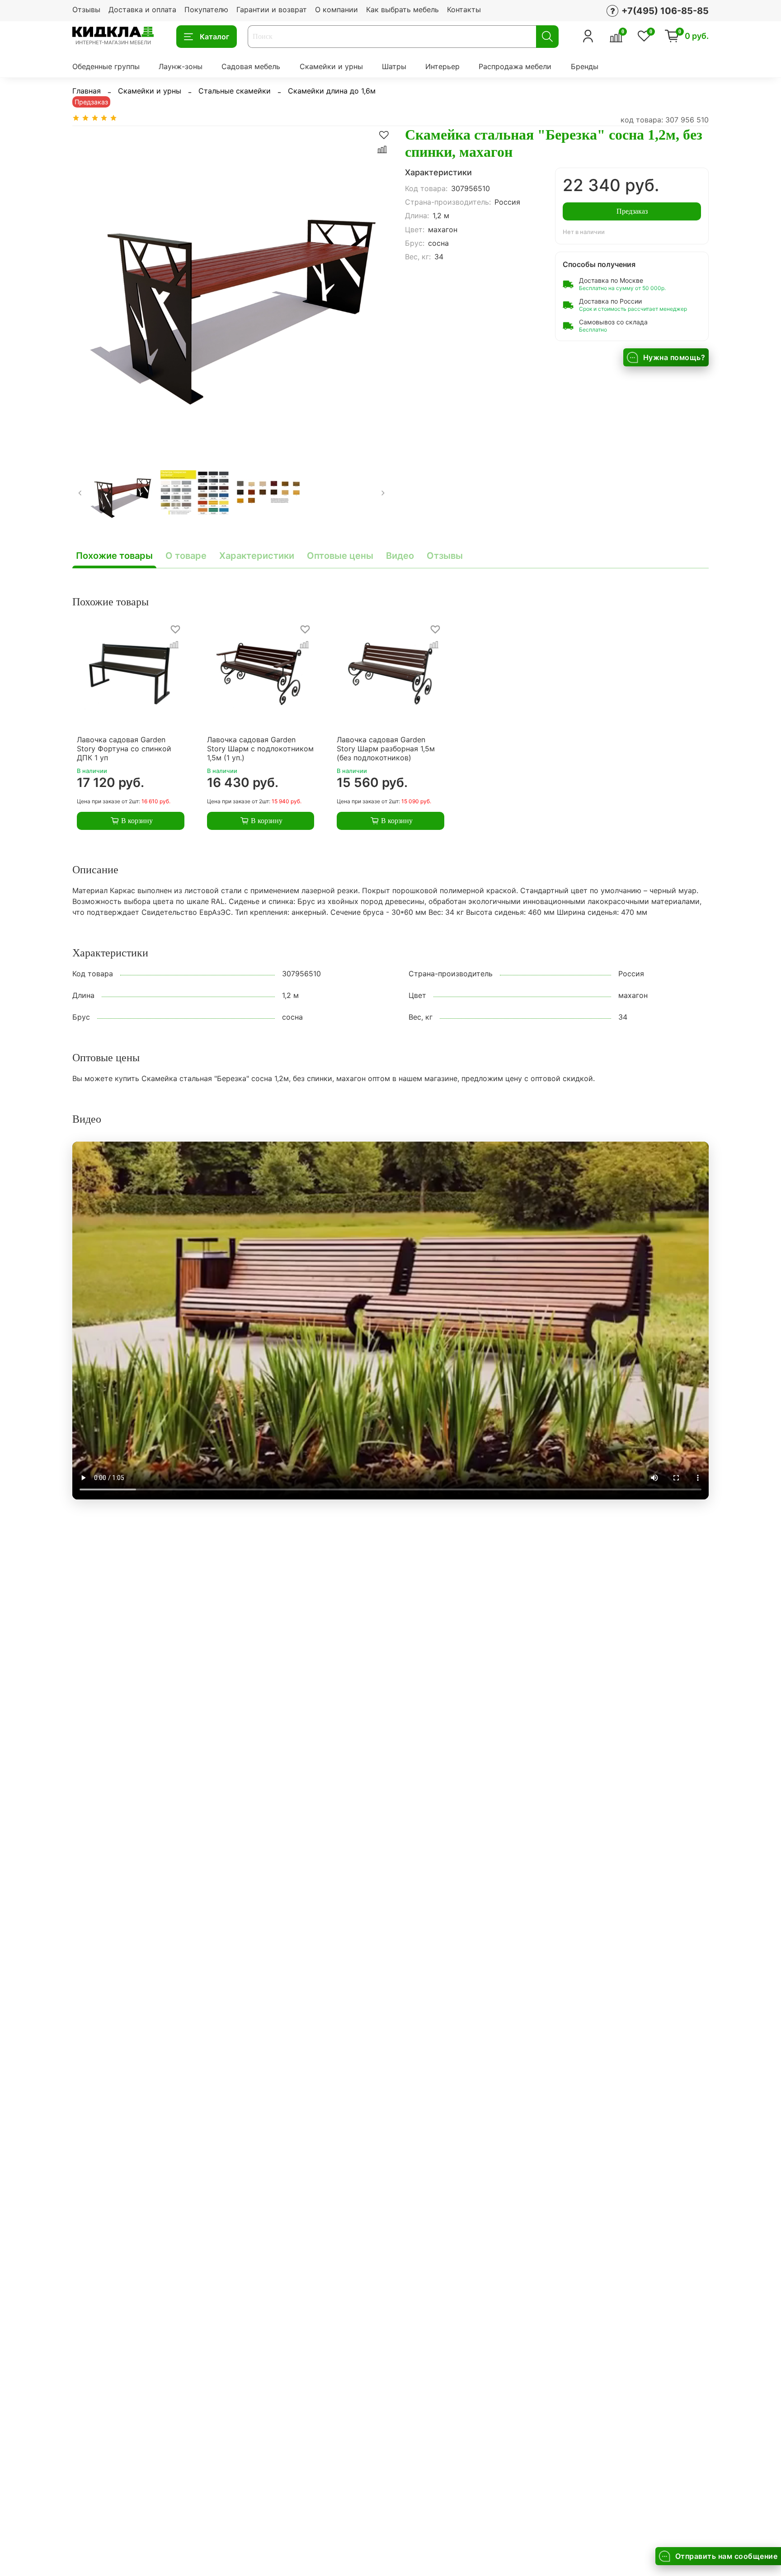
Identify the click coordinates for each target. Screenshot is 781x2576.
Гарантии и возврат (272, 9)
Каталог (214, 37)
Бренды (585, 66)
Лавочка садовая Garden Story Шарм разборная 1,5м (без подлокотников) (386, 749)
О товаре (186, 556)
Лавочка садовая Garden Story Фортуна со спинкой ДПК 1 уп (124, 749)
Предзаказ (632, 211)
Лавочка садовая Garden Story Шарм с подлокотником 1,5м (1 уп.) (260, 749)
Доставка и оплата (142, 9)
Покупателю (206, 9)
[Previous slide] (87, 285)
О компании (336, 9)
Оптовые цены (340, 556)
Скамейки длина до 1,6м (332, 91)
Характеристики (257, 556)
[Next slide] (376, 285)
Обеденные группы (106, 66)
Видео (400, 556)
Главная (87, 91)
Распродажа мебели (515, 66)
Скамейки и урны (331, 66)
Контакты (464, 9)
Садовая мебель (251, 66)
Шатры (394, 66)
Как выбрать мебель (402, 9)
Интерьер (442, 66)
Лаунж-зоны (181, 66)
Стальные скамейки (235, 91)
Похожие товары (114, 556)
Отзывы (86, 9)
